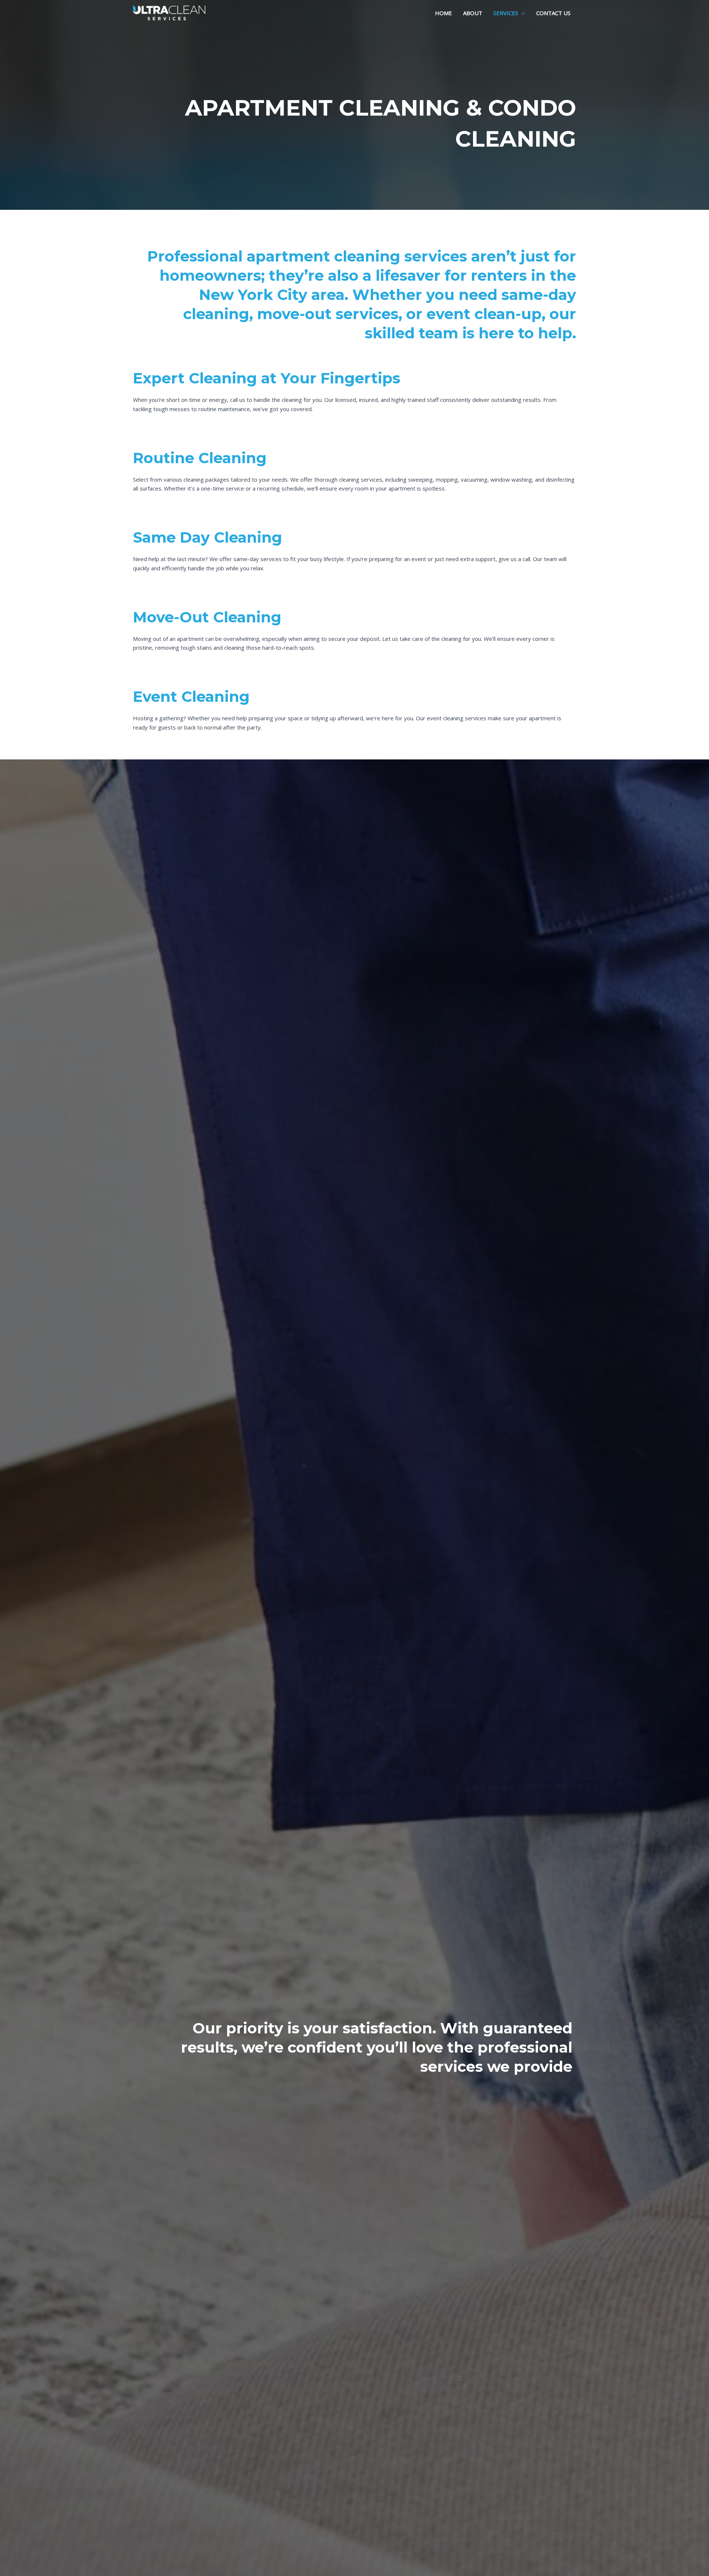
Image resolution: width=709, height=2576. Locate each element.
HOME (443, 13)
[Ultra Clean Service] (169, 12)
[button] (522, 13)
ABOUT (473, 13)
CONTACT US (553, 13)
